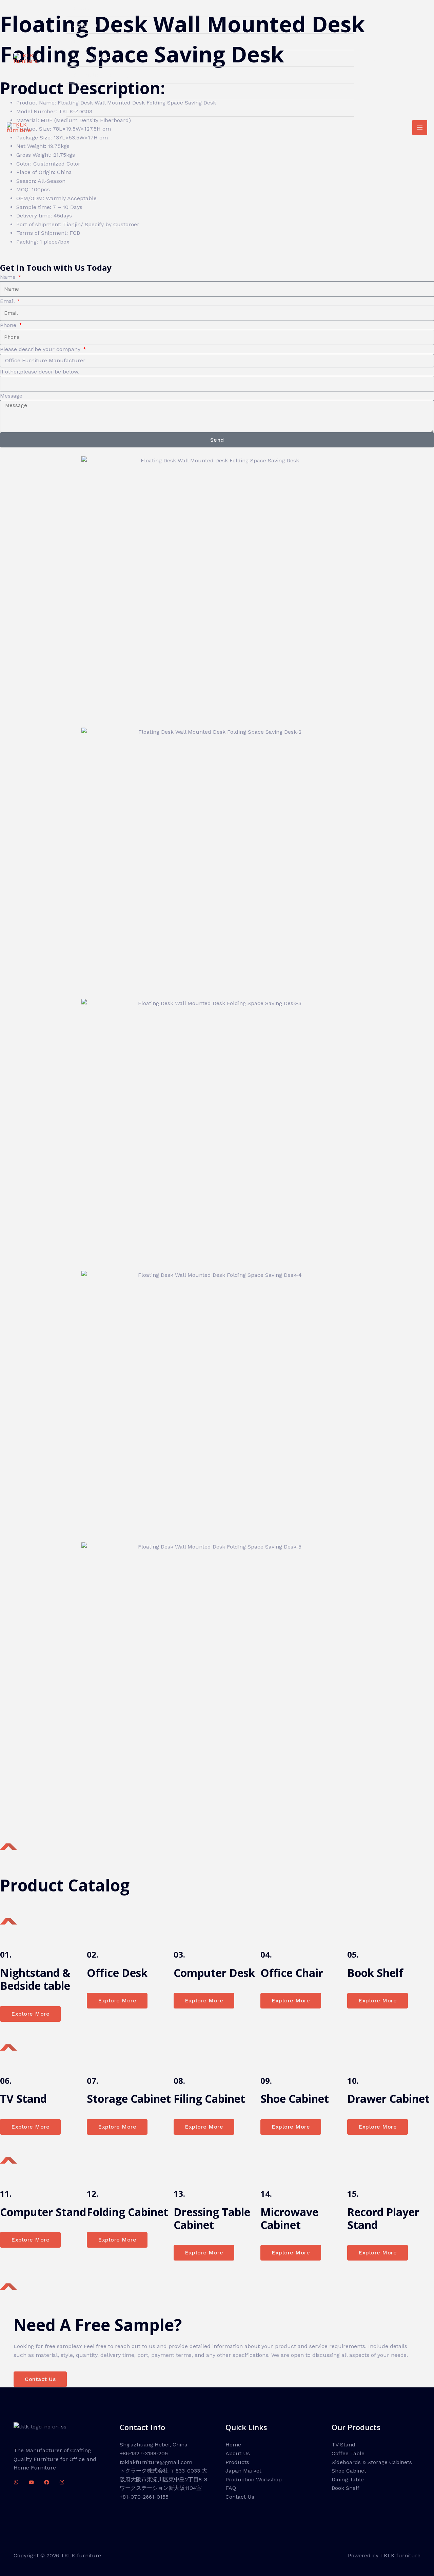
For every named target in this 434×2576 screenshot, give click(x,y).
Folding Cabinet (127, 2212)
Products (85, 42)
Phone (9, 325)
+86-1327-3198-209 (144, 2453)
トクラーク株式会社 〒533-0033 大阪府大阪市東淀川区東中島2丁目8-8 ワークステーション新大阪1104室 (163, 2479)
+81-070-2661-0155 (144, 2497)
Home (81, 8)
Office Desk (117, 1973)
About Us (85, 25)
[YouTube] (31, 2482)
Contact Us (88, 108)
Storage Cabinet (129, 2099)
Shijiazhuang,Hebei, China (154, 2445)
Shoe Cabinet (295, 2099)
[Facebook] (47, 2482)
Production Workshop (101, 75)
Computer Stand (43, 2212)
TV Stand (23, 2099)
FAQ (78, 91)
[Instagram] (62, 2482)
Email (8, 301)
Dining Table (348, 2479)
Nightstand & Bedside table (35, 1979)
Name (9, 277)
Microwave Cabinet (289, 2218)
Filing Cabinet (209, 2099)
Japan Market (91, 58)
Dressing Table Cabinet (212, 2218)
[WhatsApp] (16, 2482)
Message (11, 396)
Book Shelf (375, 1973)
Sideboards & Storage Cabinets (372, 2462)
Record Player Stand (383, 2218)
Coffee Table (348, 2453)
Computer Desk (214, 1973)
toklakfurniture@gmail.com (156, 2462)
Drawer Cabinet (388, 2099)
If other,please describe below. (40, 372)
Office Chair (292, 1973)
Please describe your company (41, 349)
